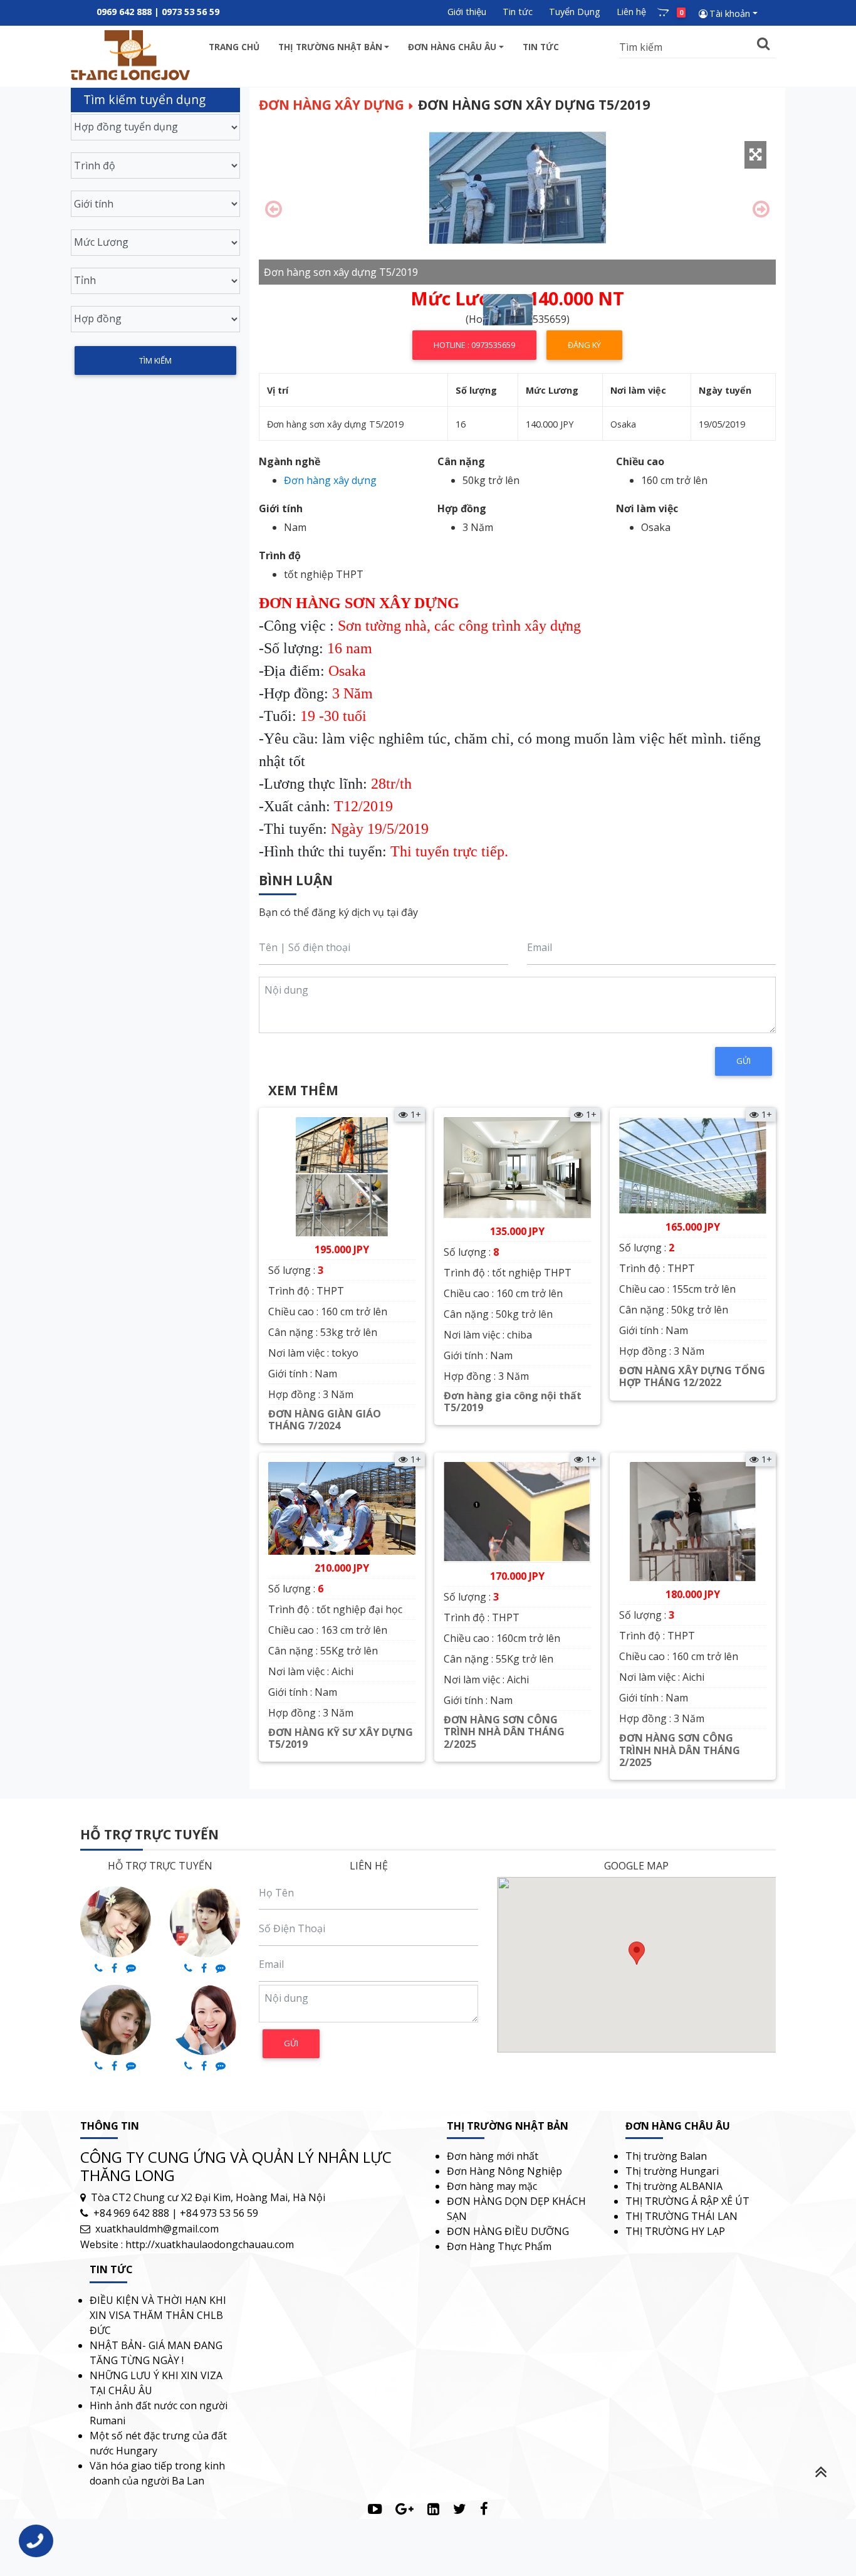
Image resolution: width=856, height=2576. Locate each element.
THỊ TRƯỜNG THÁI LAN (681, 2216)
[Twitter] (460, 2509)
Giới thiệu (467, 12)
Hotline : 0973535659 (474, 345)
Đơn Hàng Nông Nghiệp (504, 2171)
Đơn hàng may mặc (492, 2186)
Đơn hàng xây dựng (331, 105)
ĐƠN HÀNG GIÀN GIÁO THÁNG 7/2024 (325, 1420)
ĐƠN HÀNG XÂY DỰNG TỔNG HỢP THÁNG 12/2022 (692, 1376)
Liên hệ (631, 12)
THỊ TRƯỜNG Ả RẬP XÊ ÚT (687, 2201)
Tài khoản (730, 13)
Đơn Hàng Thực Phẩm (499, 2246)
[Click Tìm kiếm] (764, 44)
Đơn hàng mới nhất (493, 2156)
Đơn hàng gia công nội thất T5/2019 (513, 1401)
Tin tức (518, 12)
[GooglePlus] (405, 2509)
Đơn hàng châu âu (452, 47)
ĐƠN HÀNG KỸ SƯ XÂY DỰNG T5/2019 (341, 1738)
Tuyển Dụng (575, 12)
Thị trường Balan (666, 2156)
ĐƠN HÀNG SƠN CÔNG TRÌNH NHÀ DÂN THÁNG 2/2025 (504, 1732)
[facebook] (484, 2509)
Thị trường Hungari (672, 2171)
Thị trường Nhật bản (330, 47)
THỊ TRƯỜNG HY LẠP (675, 2231)
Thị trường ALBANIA (674, 2186)
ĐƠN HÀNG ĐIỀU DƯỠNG (508, 2231)
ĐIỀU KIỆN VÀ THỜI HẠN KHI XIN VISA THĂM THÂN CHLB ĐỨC (158, 2315)
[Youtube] (375, 2509)
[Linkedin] (433, 2509)
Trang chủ (234, 47)
